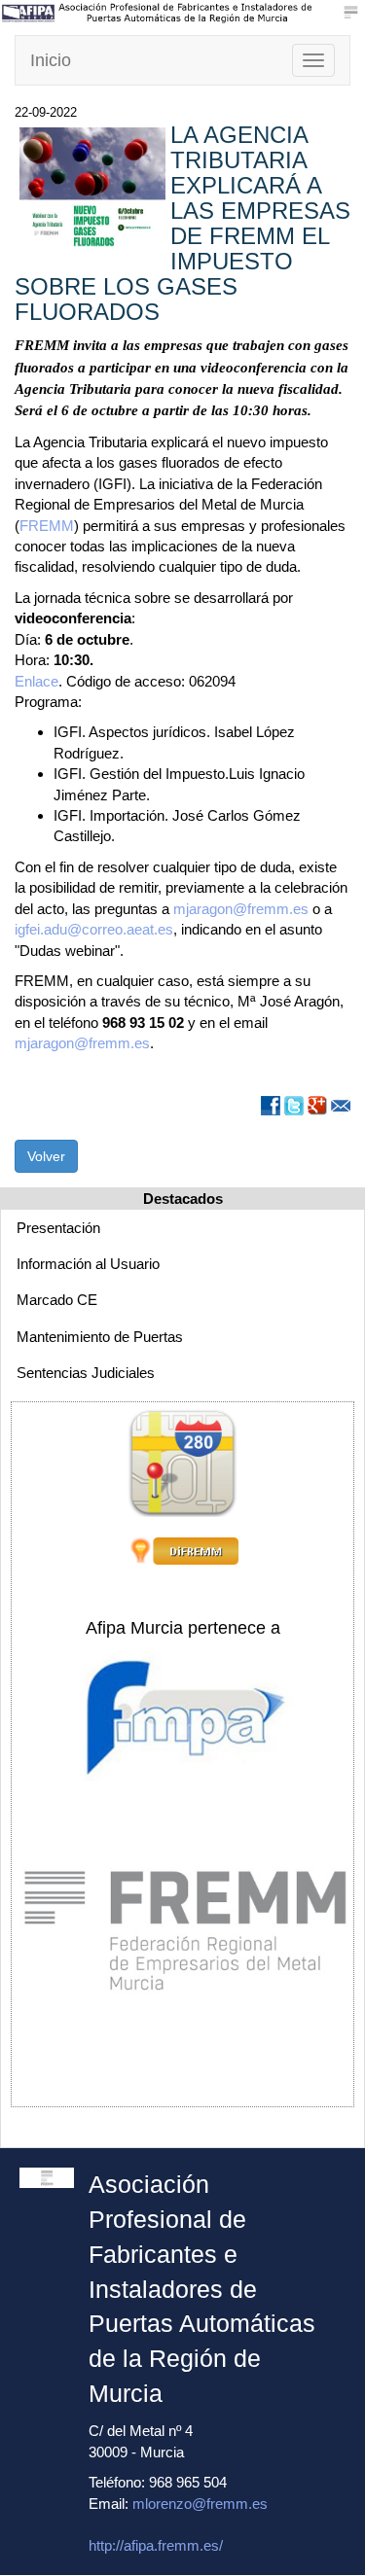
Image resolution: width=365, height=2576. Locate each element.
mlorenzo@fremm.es (200, 2504)
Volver (46, 1156)
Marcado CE (57, 1300)
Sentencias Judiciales (86, 1373)
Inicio (51, 60)
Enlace (36, 681)
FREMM (47, 526)
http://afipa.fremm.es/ (156, 2545)
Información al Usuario (88, 1264)
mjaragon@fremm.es (243, 909)
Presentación (58, 1228)
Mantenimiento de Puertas (100, 1337)
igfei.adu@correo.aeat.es (94, 929)
